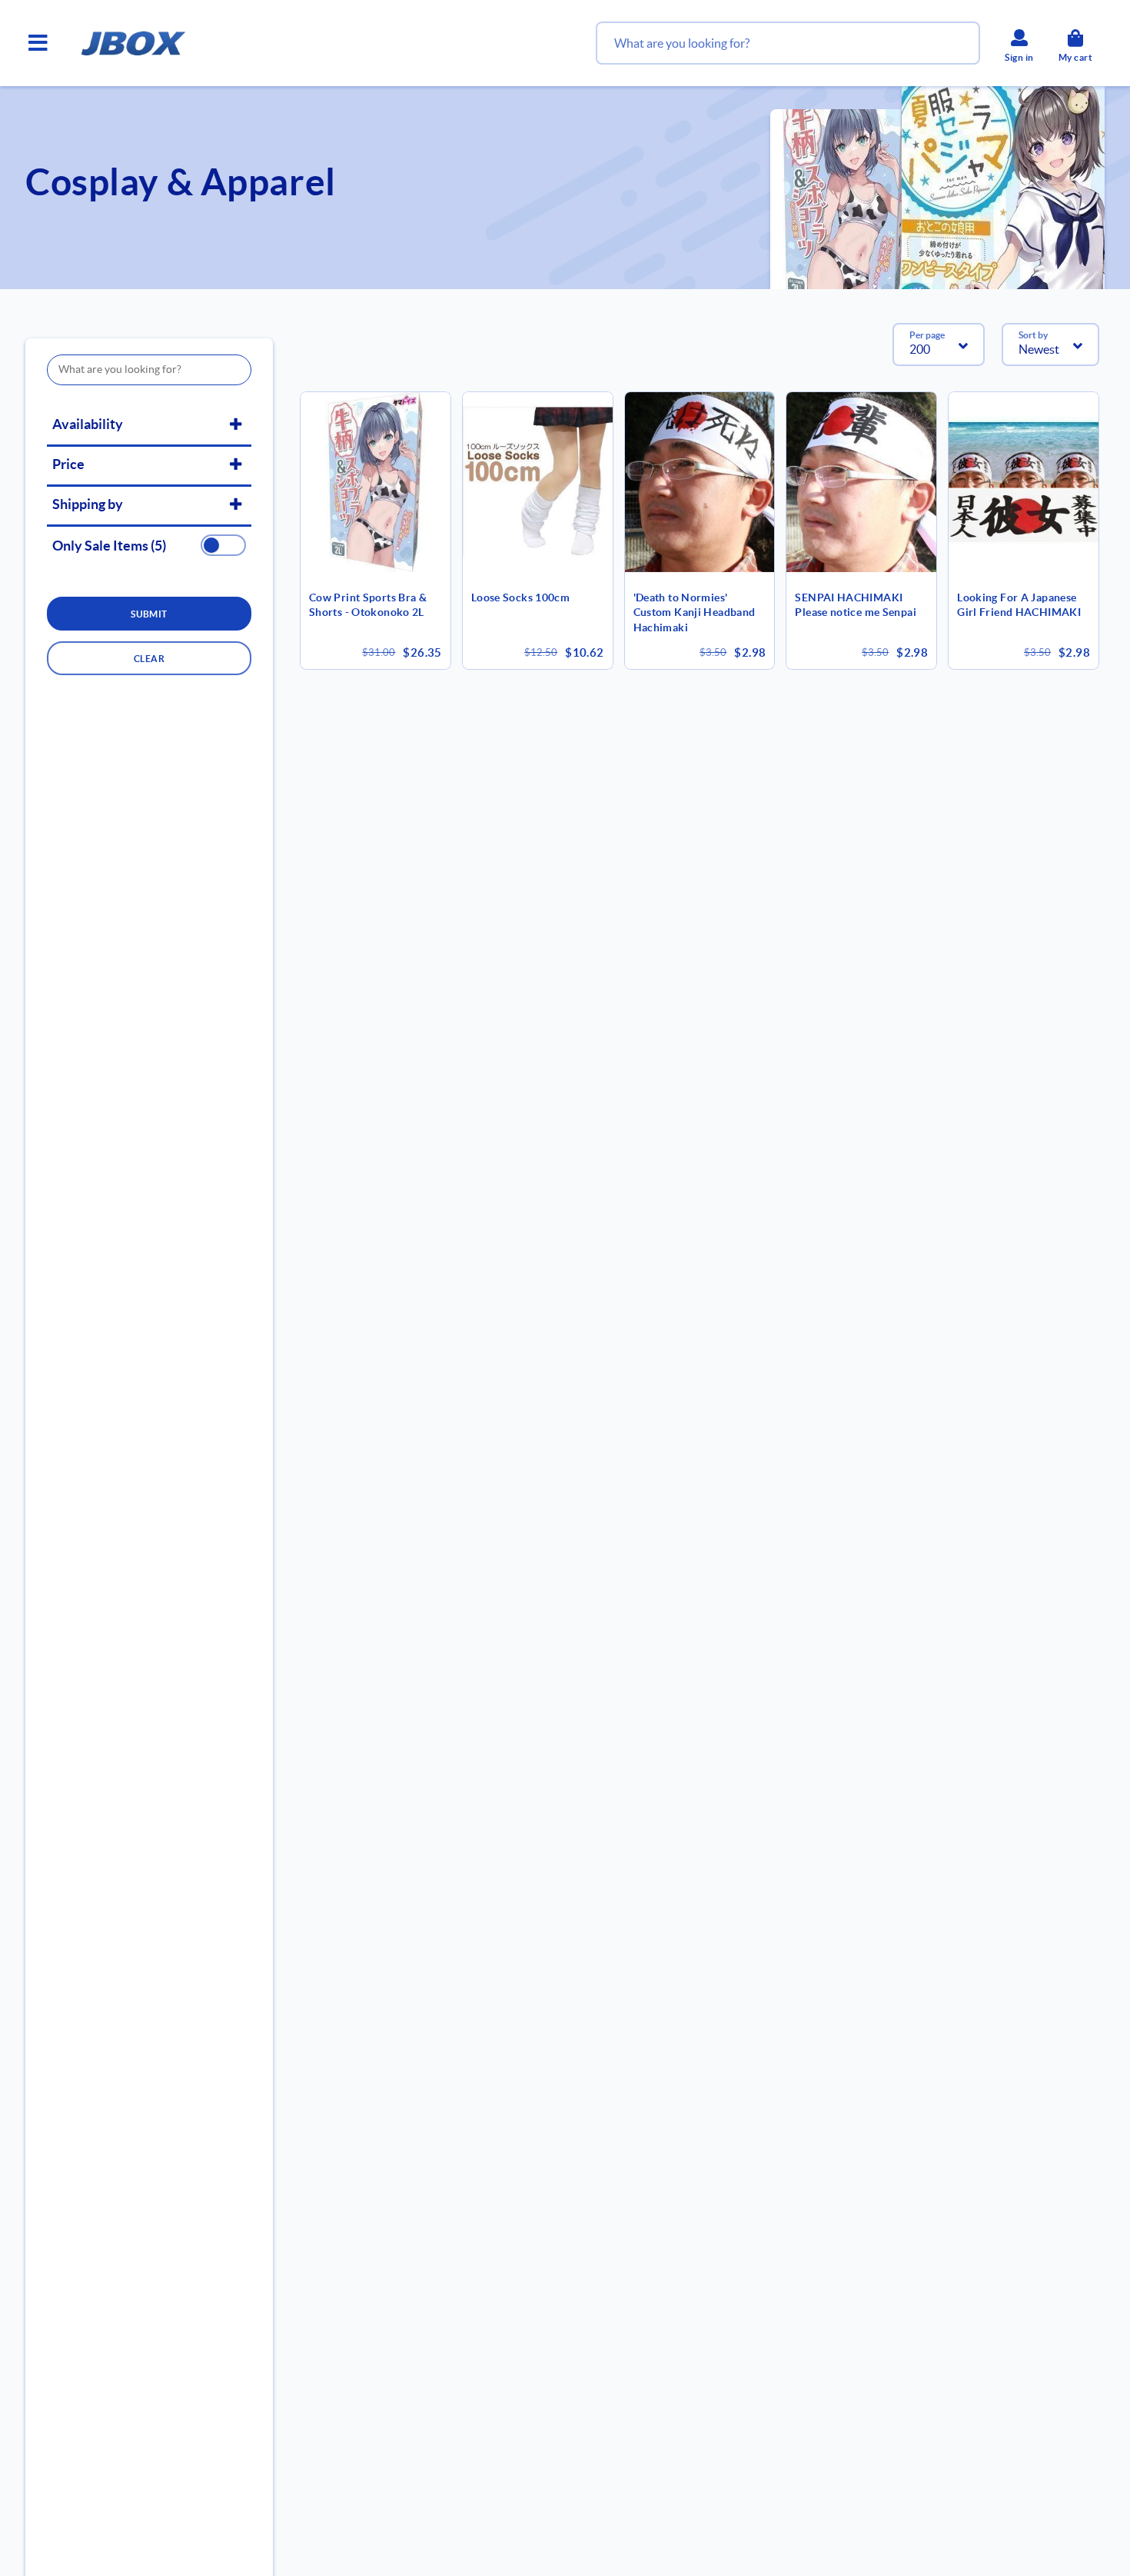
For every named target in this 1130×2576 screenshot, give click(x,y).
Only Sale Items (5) (109, 546)
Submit (149, 614)
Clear (149, 659)
